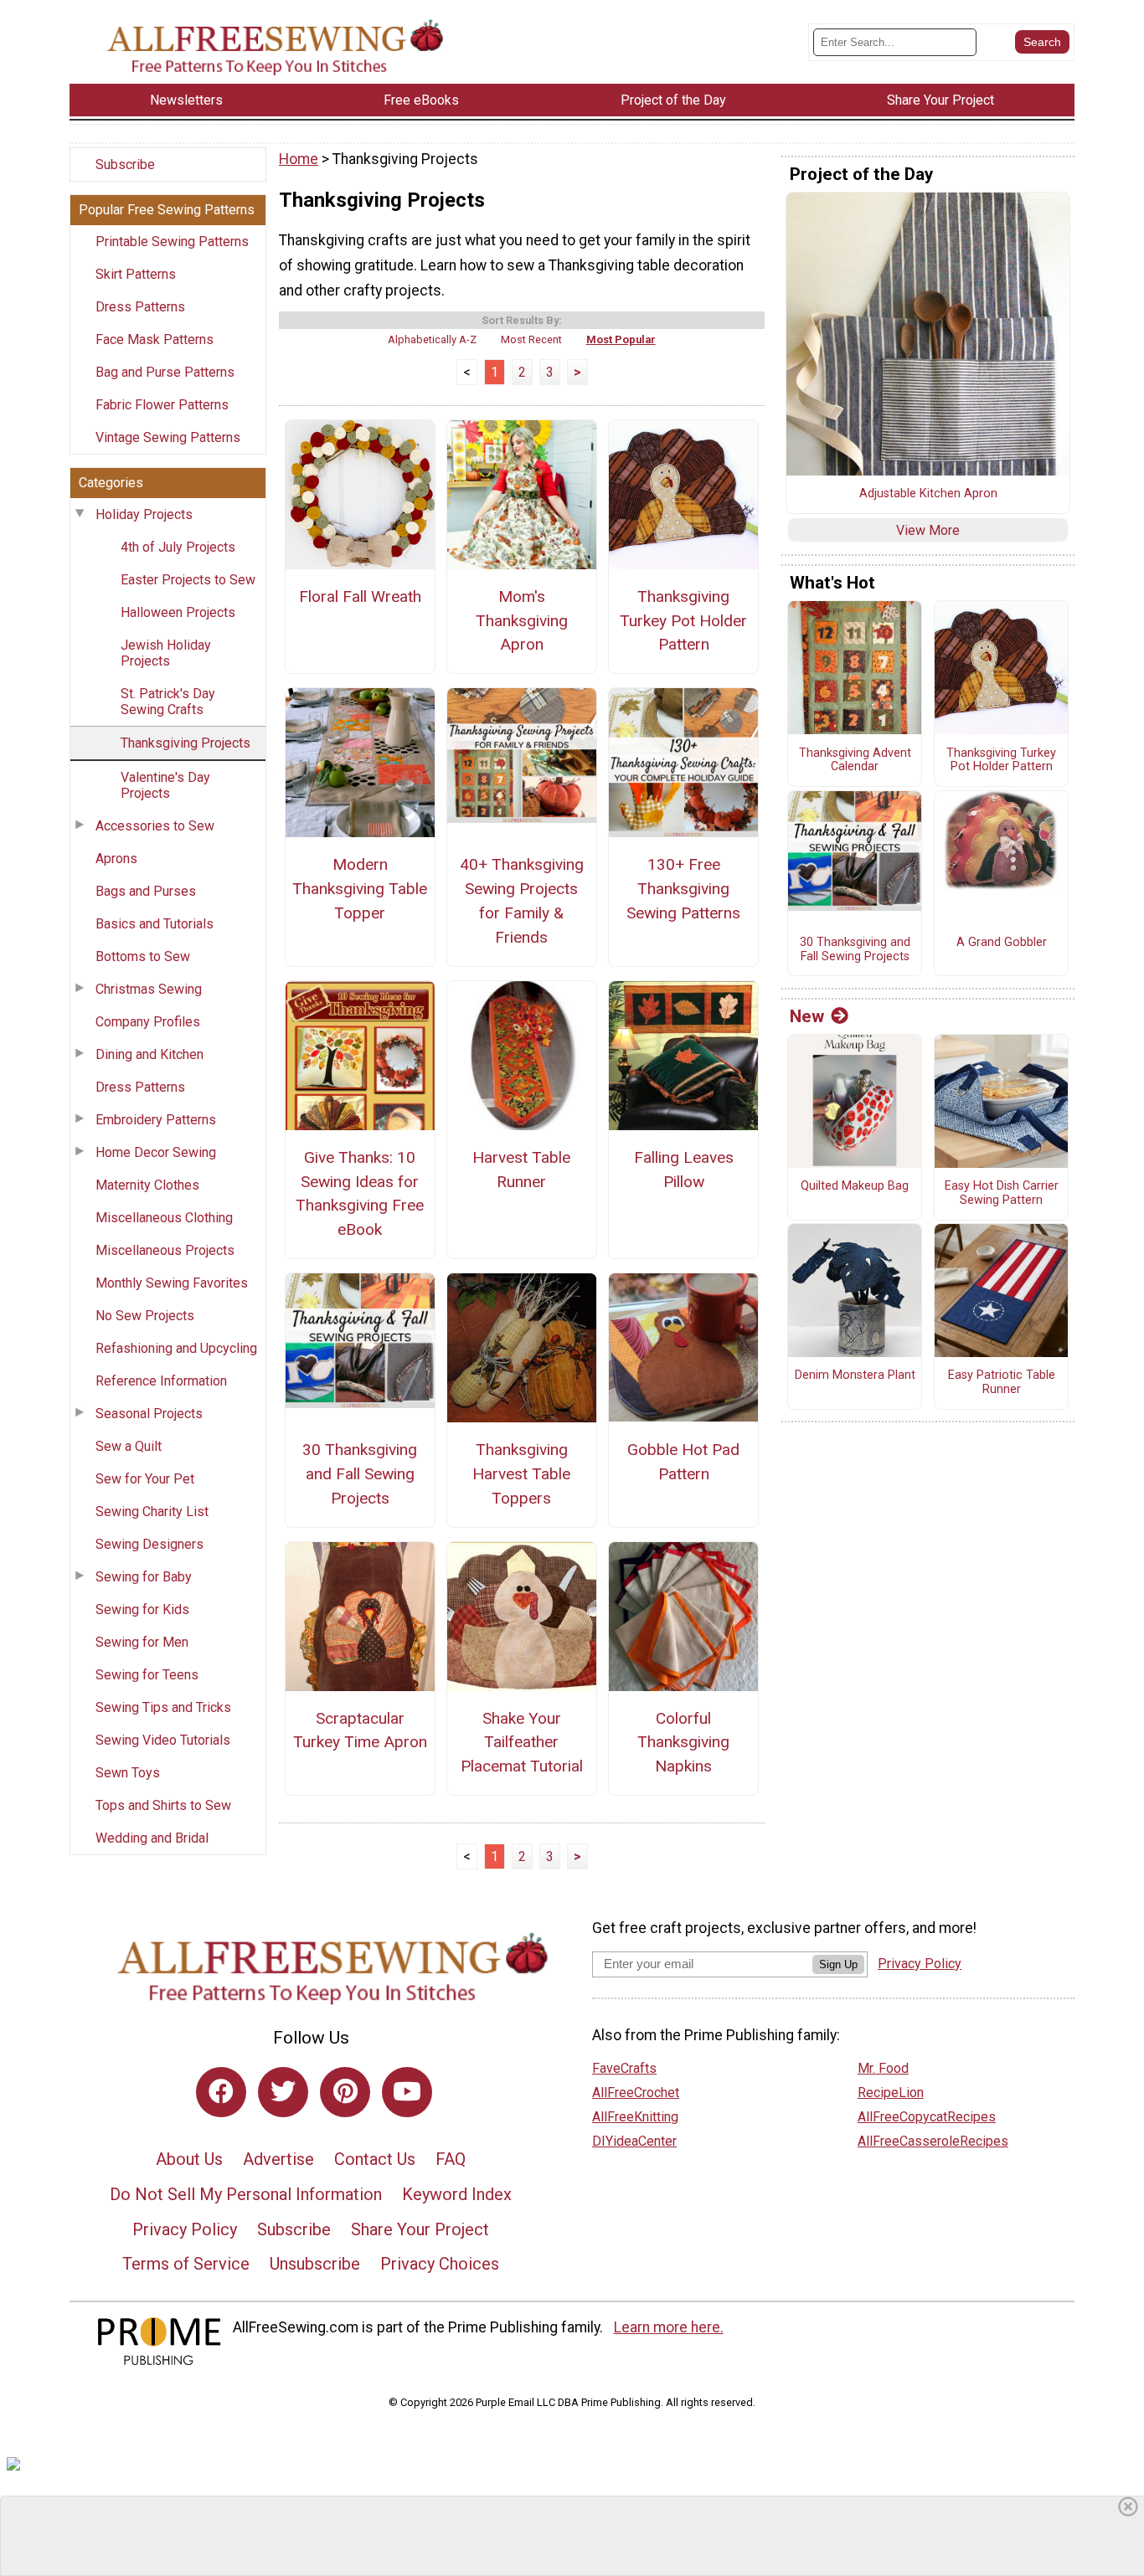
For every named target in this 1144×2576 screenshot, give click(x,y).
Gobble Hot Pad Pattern (683, 1462)
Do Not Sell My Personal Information (246, 2194)
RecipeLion (891, 2093)
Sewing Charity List (152, 1512)
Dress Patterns (140, 307)
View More (928, 530)
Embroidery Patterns (156, 1120)
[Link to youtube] (407, 2092)
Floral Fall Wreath (360, 596)
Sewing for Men (142, 1642)
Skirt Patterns (136, 274)
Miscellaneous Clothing (164, 1218)
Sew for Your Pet (145, 1479)
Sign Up (838, 1964)
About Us (189, 2159)
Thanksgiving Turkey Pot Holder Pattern (683, 621)
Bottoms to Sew (143, 956)
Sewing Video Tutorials (163, 1740)
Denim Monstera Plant (855, 1375)
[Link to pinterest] (345, 2092)
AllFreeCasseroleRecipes (933, 2141)
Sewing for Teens (147, 1675)
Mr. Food (883, 2068)
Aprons (116, 859)
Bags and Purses (146, 891)
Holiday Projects (144, 514)
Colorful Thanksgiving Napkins (683, 1743)
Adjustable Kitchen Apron (928, 494)
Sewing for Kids (142, 1609)
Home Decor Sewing (156, 1152)
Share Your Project (420, 2229)
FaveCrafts (624, 2068)
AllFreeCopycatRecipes (927, 2117)
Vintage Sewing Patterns (168, 437)
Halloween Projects (178, 612)
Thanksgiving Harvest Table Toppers (521, 1474)
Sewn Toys (128, 1773)
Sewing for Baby (144, 1577)
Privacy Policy (185, 2229)
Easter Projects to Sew (188, 580)
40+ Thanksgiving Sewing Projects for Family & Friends (522, 900)
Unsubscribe (315, 2264)
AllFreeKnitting (635, 2117)
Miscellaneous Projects (165, 1250)
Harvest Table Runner (521, 1170)
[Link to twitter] (283, 2092)
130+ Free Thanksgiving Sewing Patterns (683, 889)
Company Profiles (148, 1022)
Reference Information (161, 1381)
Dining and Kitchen (149, 1054)
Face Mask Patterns (155, 339)
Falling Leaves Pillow (684, 1170)
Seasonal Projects (149, 1414)
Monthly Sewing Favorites (172, 1283)
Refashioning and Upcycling (176, 1348)
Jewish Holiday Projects (166, 653)
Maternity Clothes (147, 1185)
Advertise (278, 2159)
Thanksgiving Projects (186, 743)
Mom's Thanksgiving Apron (522, 621)
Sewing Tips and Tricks (163, 1707)
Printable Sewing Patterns (172, 242)
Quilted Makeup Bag (855, 1186)
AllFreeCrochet (636, 2093)
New (807, 1016)
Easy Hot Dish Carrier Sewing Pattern (1002, 1193)
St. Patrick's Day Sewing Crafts (168, 702)
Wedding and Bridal (152, 1838)
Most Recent (531, 339)
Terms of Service (186, 2264)
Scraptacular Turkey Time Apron (360, 1730)
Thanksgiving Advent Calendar (855, 761)
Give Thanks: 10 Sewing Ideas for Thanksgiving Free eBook (360, 1193)
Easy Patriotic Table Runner (1002, 1383)
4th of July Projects (178, 547)
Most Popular (621, 339)
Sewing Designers (149, 1544)
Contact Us (375, 2159)
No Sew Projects (145, 1316)
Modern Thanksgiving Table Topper (360, 889)
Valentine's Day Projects (165, 785)
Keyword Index (457, 2194)
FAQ (451, 2159)
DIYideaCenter (634, 2141)
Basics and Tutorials (155, 924)
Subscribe (125, 165)
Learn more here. (669, 2327)
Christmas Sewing (149, 989)
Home (299, 159)
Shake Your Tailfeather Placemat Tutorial (522, 1743)
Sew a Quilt (129, 1446)
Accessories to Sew (155, 826)
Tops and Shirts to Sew (163, 1805)
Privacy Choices (440, 2264)
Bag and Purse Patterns (165, 372)
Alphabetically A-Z (432, 339)
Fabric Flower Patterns (162, 405)
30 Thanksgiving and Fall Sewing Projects (360, 1474)
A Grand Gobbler (1002, 943)
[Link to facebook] (221, 2092)
